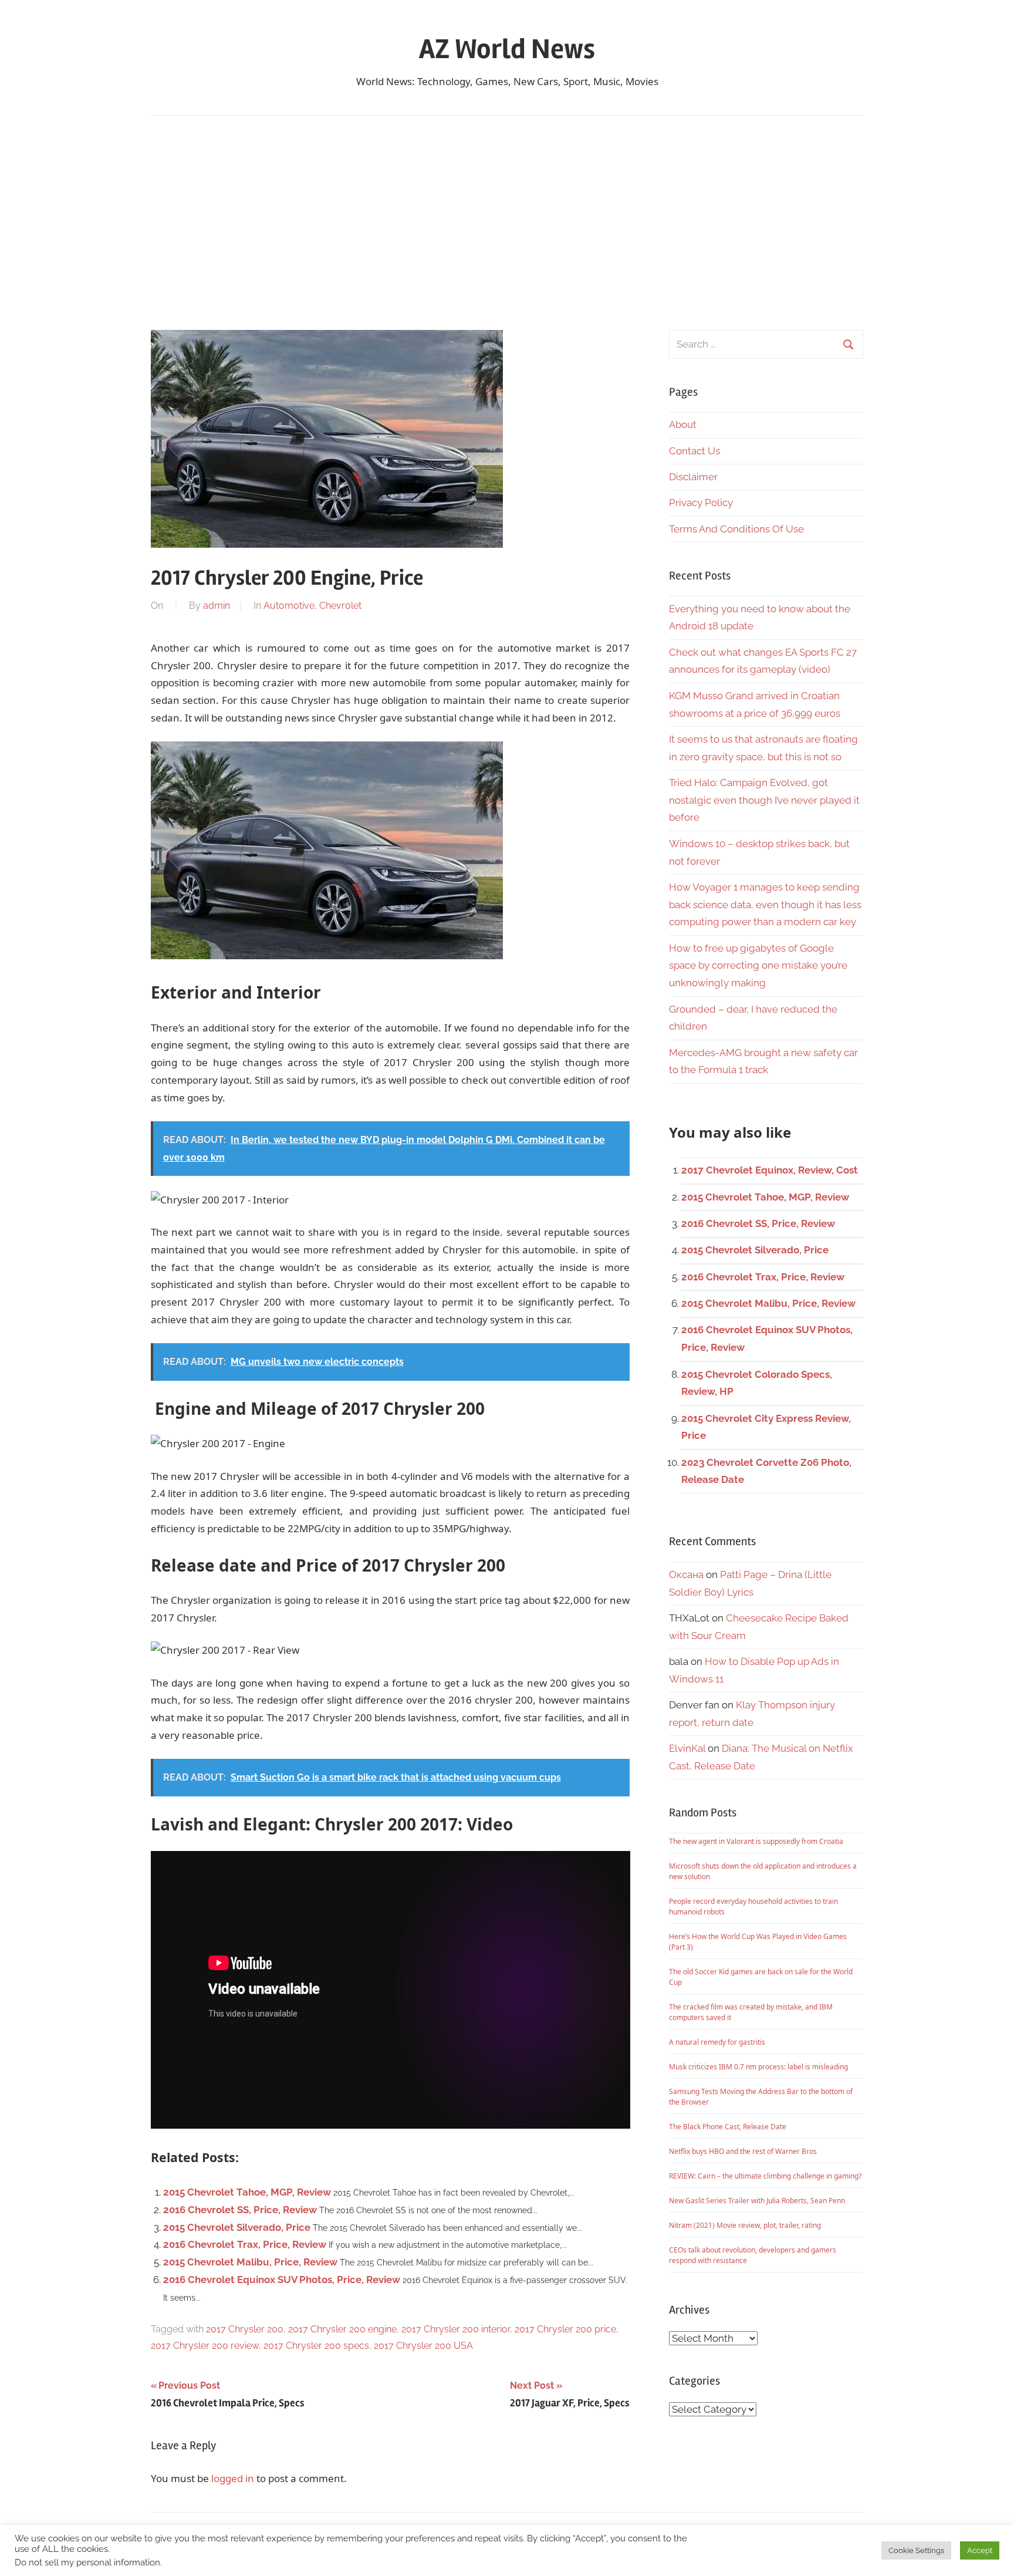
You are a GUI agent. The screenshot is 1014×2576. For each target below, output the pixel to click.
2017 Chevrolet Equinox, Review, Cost (770, 1170)
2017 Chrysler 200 (245, 2329)
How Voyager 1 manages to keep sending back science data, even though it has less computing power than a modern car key (765, 905)
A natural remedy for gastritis (717, 2042)
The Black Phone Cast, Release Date (728, 2127)
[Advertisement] (507, 223)
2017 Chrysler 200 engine (342, 2329)
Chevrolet (340, 606)
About (683, 424)
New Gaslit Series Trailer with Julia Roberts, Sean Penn (757, 2201)
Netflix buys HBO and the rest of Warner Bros (743, 2151)
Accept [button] (980, 2550)
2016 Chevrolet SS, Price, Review (240, 2210)
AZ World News (507, 49)
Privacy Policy (701, 503)
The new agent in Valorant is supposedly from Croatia (756, 1841)
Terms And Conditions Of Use (736, 529)
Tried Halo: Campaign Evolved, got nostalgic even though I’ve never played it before (764, 800)
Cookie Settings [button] (916, 2550)
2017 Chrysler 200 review (205, 2346)
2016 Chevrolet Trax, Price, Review (245, 2244)
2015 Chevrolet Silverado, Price (237, 2227)
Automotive (289, 606)
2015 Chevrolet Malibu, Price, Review (250, 2262)
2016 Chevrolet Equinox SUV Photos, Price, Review (282, 2280)
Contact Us (694, 451)
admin (217, 606)
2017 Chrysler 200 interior (456, 2329)
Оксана (686, 1574)
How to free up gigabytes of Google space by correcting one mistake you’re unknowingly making (758, 966)
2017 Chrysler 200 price (565, 2329)
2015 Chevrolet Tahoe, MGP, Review (247, 2192)
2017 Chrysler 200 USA (423, 2346)
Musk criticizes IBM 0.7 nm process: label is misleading (758, 2067)
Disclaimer (693, 477)
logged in (233, 2478)
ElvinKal (687, 1748)
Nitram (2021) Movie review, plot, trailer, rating (745, 2225)
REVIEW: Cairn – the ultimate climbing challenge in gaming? (765, 2176)
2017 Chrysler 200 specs (316, 2346)
